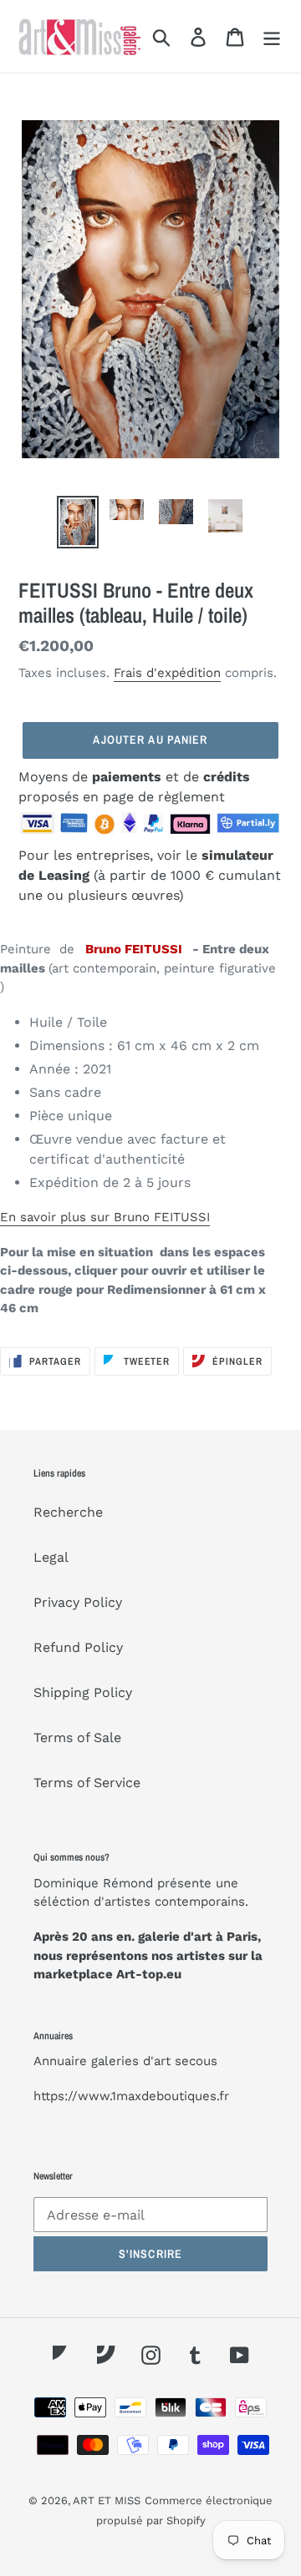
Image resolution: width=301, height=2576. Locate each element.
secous (196, 2061)
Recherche (68, 1512)
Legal (51, 1557)
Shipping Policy (83, 1692)
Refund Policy (78, 1647)
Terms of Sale (77, 1738)
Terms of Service (87, 1783)
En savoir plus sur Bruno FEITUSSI (105, 1217)
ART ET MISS (107, 2500)
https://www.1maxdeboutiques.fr (131, 2096)
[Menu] (272, 36)
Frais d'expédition (167, 673)
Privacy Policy (78, 1602)
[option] (77, 522)
